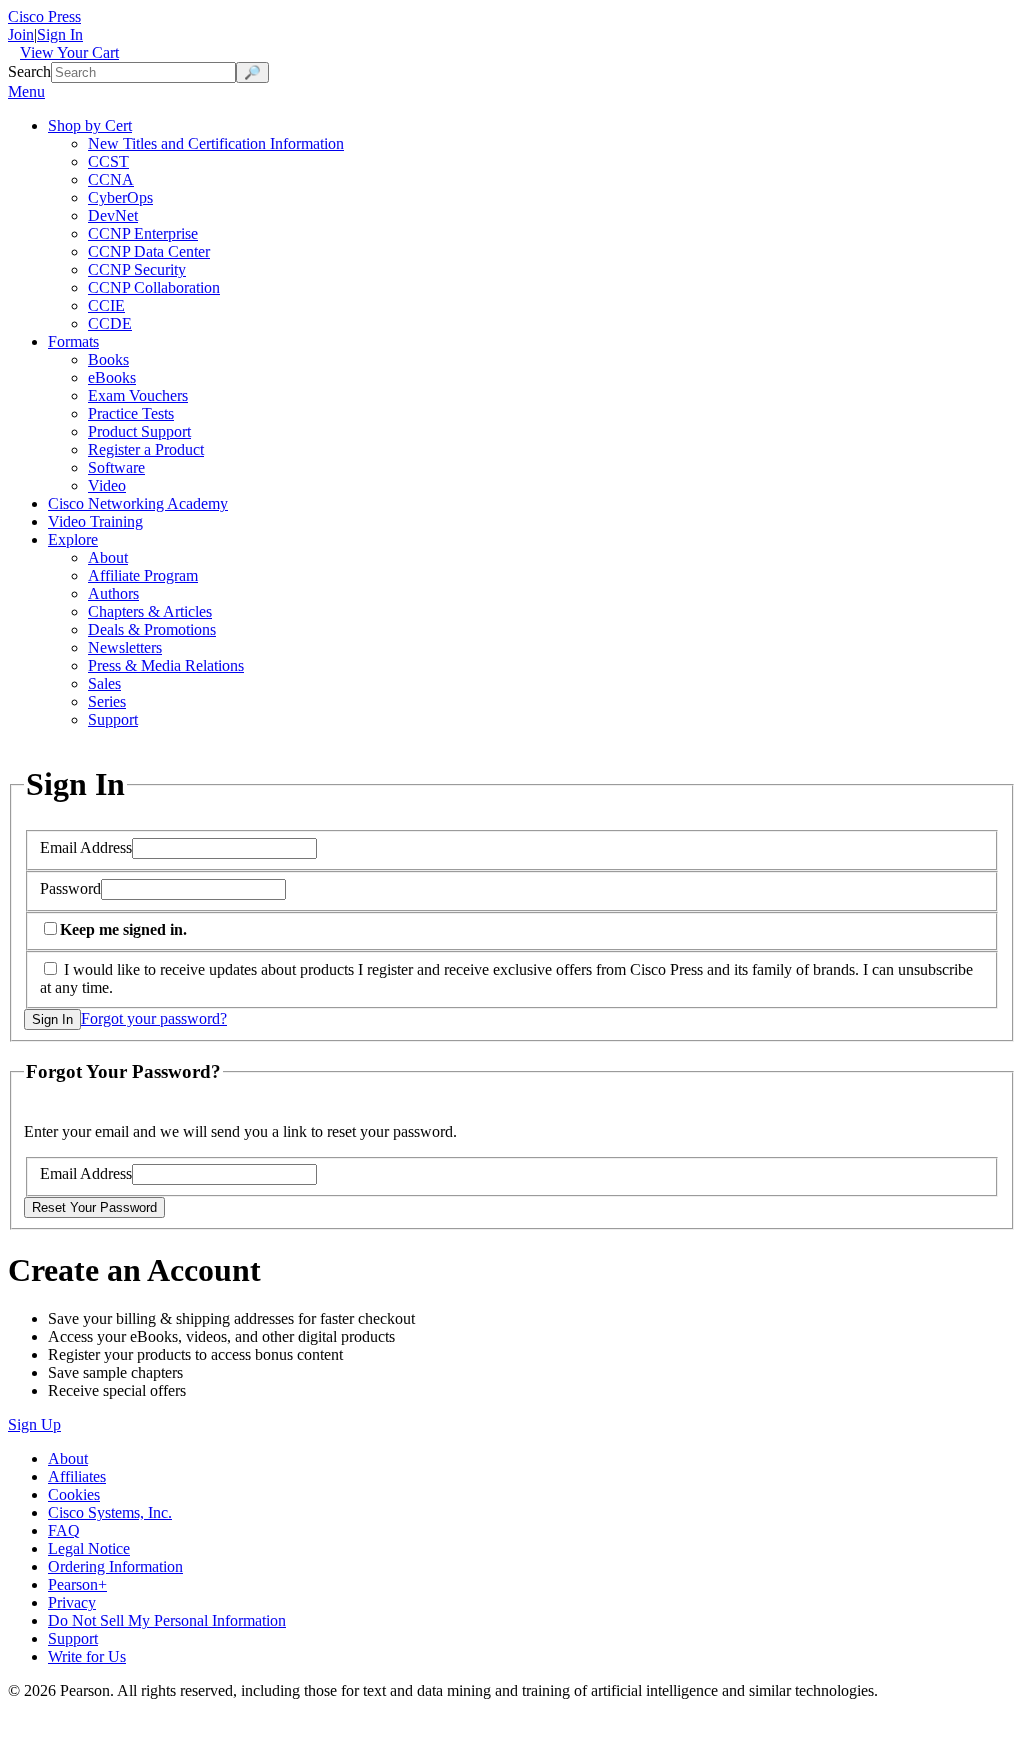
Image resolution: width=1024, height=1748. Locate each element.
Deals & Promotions (152, 629)
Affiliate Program (143, 575)
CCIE (106, 305)
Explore (73, 539)
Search (29, 71)
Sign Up (34, 1424)
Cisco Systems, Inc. (110, 1512)
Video (107, 485)
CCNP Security (137, 269)
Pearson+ (77, 1584)
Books (108, 359)
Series (107, 701)
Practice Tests (131, 413)
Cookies (74, 1494)
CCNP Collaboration (154, 287)
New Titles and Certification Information (216, 143)
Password (70, 888)
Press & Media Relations (166, 665)
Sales (104, 683)
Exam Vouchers (138, 395)
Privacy (72, 1602)
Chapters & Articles (150, 611)
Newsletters (125, 647)
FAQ (64, 1530)
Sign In (60, 34)
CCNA (111, 179)
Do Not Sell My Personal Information (167, 1620)
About (108, 557)
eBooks (112, 377)
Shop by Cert (90, 125)
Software (116, 467)
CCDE (110, 323)
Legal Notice (89, 1548)
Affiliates (77, 1476)
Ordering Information (115, 1566)
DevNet (113, 215)
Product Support (139, 431)
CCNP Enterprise (143, 233)
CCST (108, 161)
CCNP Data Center (149, 251)
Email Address (86, 847)
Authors (113, 593)
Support (113, 719)
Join (21, 34)
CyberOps (120, 197)
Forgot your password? (154, 1018)
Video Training (95, 521)
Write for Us (87, 1656)
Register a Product (146, 449)
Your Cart (69, 52)
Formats (73, 341)
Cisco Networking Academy (138, 503)
